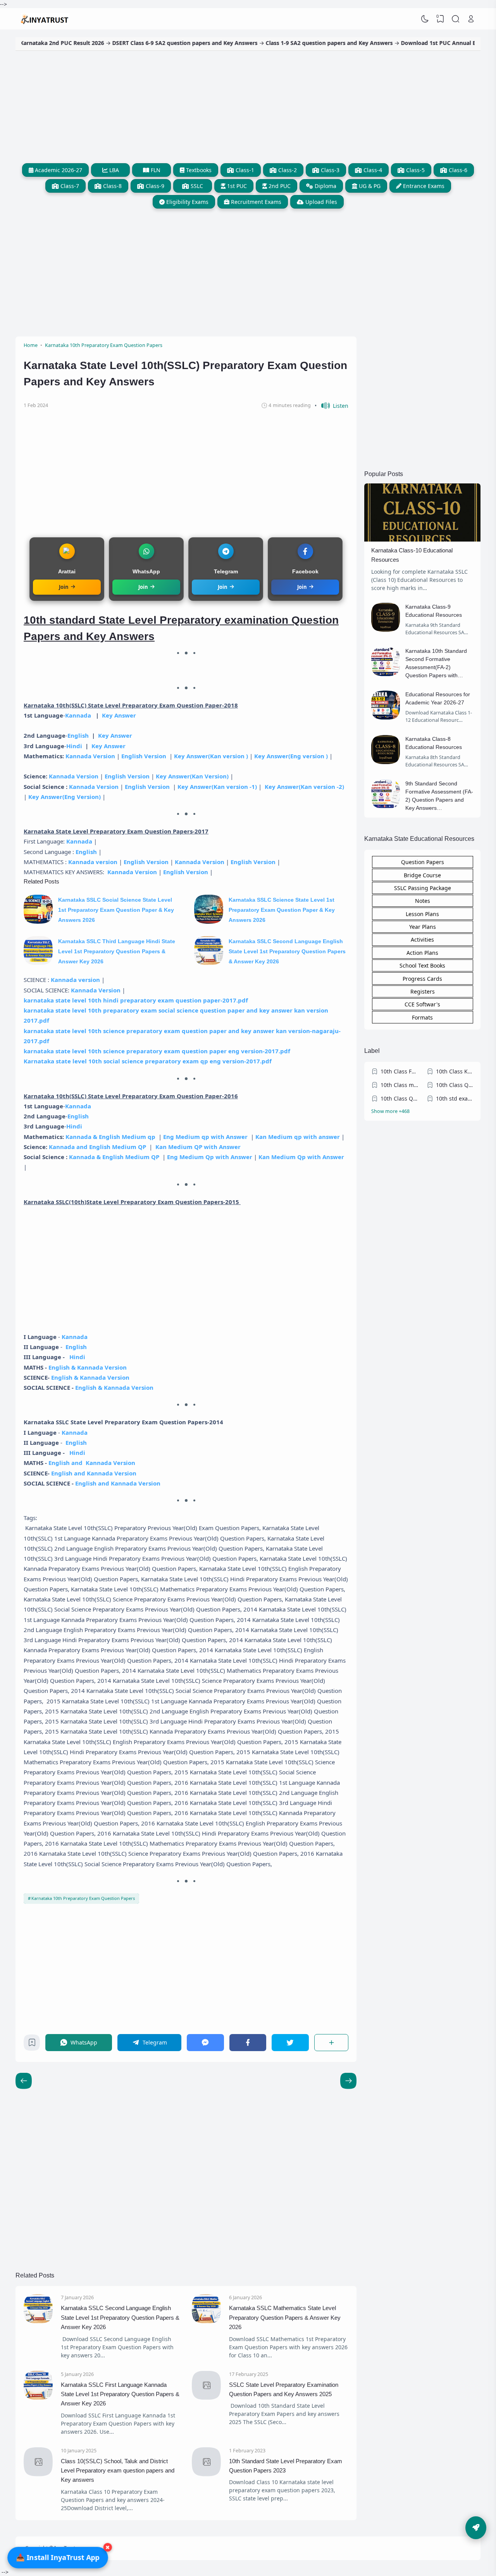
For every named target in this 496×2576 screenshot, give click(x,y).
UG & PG (369, 186)
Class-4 (372, 170)
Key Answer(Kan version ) (211, 756)
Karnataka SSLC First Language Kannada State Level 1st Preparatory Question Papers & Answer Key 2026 (120, 2394)
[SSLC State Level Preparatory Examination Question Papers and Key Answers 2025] (206, 2397)
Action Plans (422, 953)
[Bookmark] (32, 2044)
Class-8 (112, 186)
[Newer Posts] (348, 2081)
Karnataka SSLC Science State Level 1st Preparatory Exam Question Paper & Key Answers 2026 (282, 910)
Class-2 (287, 170)
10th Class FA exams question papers (400, 1071)
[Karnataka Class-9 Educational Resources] (386, 630)
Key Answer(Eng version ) (291, 756)
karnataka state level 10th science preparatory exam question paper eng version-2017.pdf (157, 1051)
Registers (423, 991)
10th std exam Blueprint (455, 1098)
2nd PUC (279, 186)
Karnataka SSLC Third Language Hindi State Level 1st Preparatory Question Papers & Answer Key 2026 (117, 952)
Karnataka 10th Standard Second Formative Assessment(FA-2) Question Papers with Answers (436, 667)
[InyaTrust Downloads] (45, 19)
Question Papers (423, 862)
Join (64, 587)
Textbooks (198, 170)
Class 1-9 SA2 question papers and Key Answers (281, 43)
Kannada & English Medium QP (114, 1157)
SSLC (196, 186)
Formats (422, 1017)
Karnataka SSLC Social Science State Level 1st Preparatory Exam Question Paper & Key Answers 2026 (116, 910)
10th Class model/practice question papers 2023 (400, 1085)
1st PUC (236, 186)
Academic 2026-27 (58, 170)
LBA (113, 170)
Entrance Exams (423, 186)
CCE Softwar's (422, 1004)
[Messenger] (205, 2042)
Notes (423, 901)
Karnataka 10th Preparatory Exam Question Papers (83, 1898)
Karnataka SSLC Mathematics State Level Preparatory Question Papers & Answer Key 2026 (285, 2317)
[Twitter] (290, 2042)
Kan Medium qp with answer (298, 1137)
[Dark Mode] (425, 19)
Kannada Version (90, 756)
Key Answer (119, 715)
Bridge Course (422, 875)
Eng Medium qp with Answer (205, 1137)
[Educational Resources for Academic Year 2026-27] (386, 717)
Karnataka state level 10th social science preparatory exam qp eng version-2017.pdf (148, 1061)
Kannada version (93, 862)
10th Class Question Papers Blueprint (400, 1098)
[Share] (332, 2042)
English (78, 735)
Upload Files (320, 202)
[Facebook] (248, 2042)
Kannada (79, 715)
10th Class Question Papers (455, 1085)
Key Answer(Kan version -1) (217, 787)
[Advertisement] (248, 105)
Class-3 (329, 170)
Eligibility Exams (187, 202)
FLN (155, 170)
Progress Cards (422, 979)
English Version (144, 756)
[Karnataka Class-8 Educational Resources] (386, 762)
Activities (422, 939)
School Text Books (422, 965)
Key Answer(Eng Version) (65, 797)
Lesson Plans (422, 914)
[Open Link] (471, 19)
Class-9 (154, 186)
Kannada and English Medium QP (97, 1147)
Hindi (74, 746)
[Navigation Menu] (476, 2528)
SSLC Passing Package (423, 888)
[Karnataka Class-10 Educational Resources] (422, 539)
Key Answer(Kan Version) (192, 776)
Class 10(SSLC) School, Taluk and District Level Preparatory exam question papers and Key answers (118, 2471)
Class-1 (244, 170)
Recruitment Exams (255, 202)
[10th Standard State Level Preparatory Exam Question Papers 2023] (206, 2474)
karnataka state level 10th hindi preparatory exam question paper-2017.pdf (136, 1000)
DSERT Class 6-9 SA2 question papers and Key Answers (137, 43)
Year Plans (423, 927)
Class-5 (415, 170)
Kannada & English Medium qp (110, 1137)
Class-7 (69, 186)
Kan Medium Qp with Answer (301, 1157)
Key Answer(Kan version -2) (304, 787)
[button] (332, 406)
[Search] (456, 19)
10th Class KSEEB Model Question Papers (455, 1071)
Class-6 (457, 170)
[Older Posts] (24, 2081)
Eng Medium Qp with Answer (210, 1157)
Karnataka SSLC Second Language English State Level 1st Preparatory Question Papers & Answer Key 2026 (287, 952)
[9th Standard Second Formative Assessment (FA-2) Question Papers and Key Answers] (386, 807)
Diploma (325, 186)
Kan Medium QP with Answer (198, 1147)
